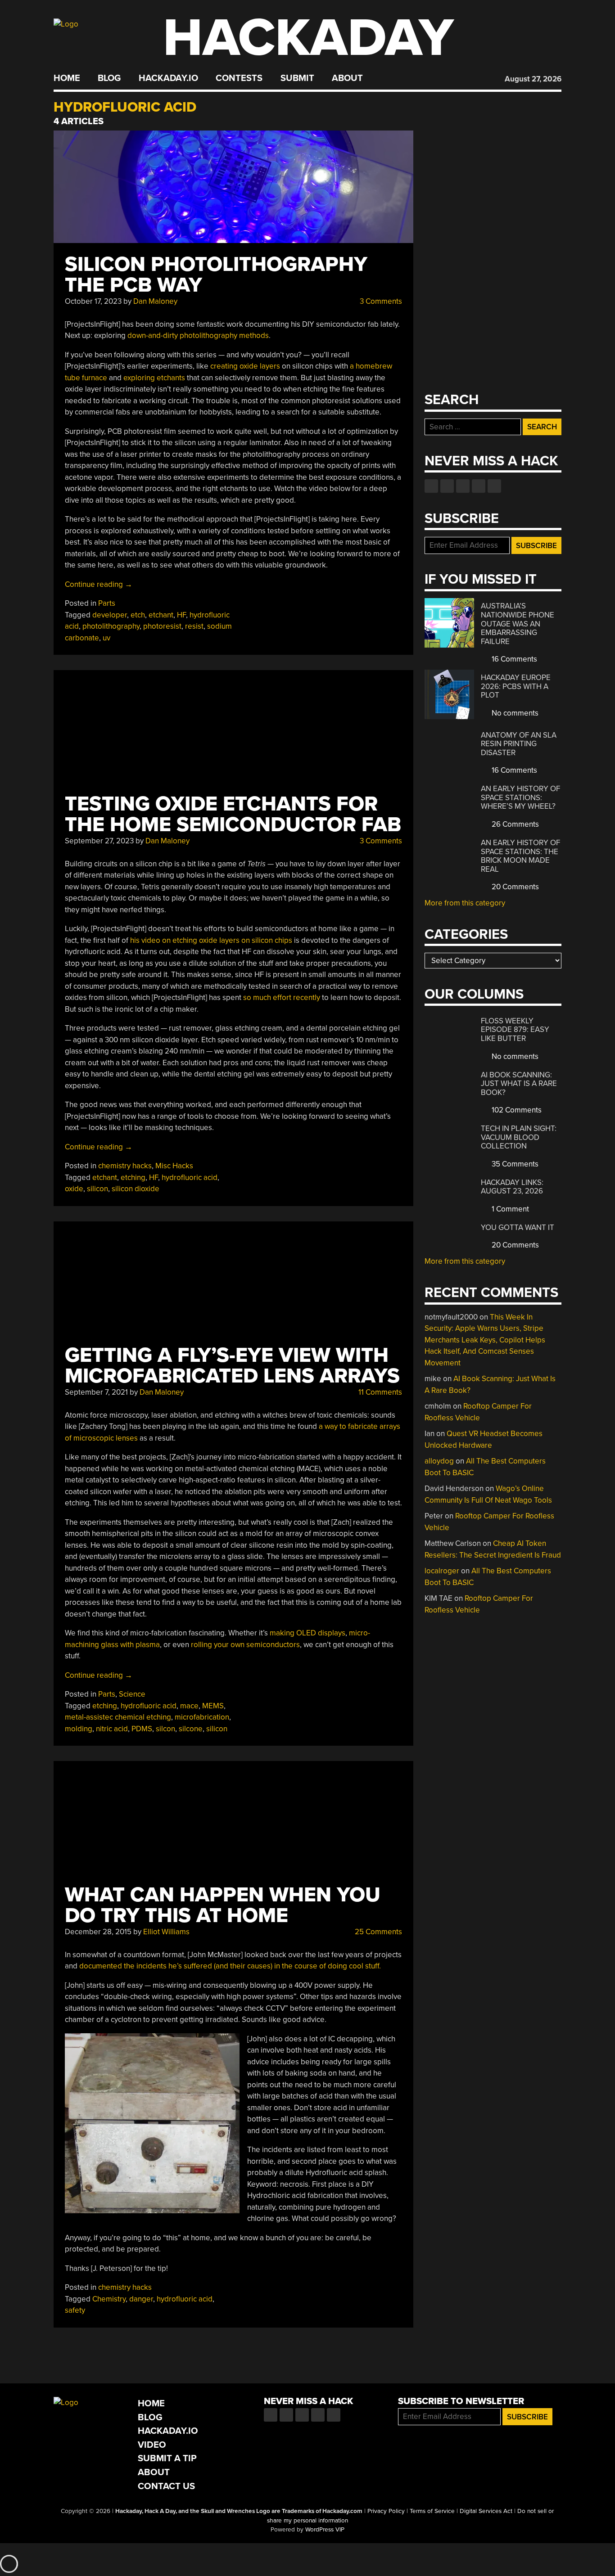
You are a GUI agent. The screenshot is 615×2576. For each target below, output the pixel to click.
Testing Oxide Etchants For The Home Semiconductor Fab (233, 814)
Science (132, 1694)
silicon (97, 1189)
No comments (514, 713)
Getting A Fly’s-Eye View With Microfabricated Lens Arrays (232, 1366)
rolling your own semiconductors (245, 1645)
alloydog (439, 1461)
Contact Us (166, 2486)
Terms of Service (432, 2511)
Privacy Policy (386, 2511)
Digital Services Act (486, 2511)
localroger (442, 1571)
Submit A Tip (167, 2458)
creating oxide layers (245, 366)
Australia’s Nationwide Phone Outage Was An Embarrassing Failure (518, 624)
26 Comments (514, 824)
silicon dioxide (136, 1189)
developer (110, 615)
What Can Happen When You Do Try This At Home (223, 1905)
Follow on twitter (447, 486)
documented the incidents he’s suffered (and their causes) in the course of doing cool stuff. (230, 1966)
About (347, 78)
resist (194, 626)
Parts (107, 603)
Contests (239, 78)
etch (138, 615)
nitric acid (112, 1729)
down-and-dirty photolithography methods (198, 336)
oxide (74, 1189)
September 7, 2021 (96, 1392)
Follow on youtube (463, 486)
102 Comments (516, 1110)
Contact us (494, 486)
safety (75, 2310)
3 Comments (380, 301)
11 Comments (379, 1392)
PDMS (142, 1729)
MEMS (213, 1706)
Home (67, 78)
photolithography (111, 626)
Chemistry (109, 2299)
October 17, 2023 (93, 301)
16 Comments (513, 659)
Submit (297, 78)
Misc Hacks (174, 1166)
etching (133, 1178)
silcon (165, 1729)
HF (181, 615)
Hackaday (308, 38)
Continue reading (99, 584)
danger (141, 2299)
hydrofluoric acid (190, 1178)
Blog (109, 78)
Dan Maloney (155, 301)
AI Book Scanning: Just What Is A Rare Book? (519, 1084)
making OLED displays (307, 1633)
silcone (191, 1729)
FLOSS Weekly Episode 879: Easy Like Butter (515, 1030)
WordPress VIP (325, 2530)
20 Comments (514, 887)
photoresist (162, 626)
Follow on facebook (431, 486)
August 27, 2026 (533, 79)
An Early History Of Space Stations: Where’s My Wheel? (520, 797)
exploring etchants (154, 378)
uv (106, 638)
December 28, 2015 (98, 1932)
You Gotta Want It (518, 1227)
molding (79, 1729)
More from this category (465, 903)
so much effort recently (282, 998)
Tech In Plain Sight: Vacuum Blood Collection (519, 1137)
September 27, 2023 (99, 841)
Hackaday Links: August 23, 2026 (512, 1187)
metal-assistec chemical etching (118, 1717)
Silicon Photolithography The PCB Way (216, 275)
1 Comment (509, 1209)
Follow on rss (479, 486)
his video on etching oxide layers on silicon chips (211, 940)
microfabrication (202, 1717)
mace (189, 1706)
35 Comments (514, 1164)
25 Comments (378, 1932)
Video (152, 2445)
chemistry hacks (125, 1166)
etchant (161, 615)
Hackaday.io (168, 78)
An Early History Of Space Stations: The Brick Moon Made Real (520, 856)
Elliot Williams (166, 1932)
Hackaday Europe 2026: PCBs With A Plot (516, 686)
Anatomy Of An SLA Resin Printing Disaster (519, 744)
